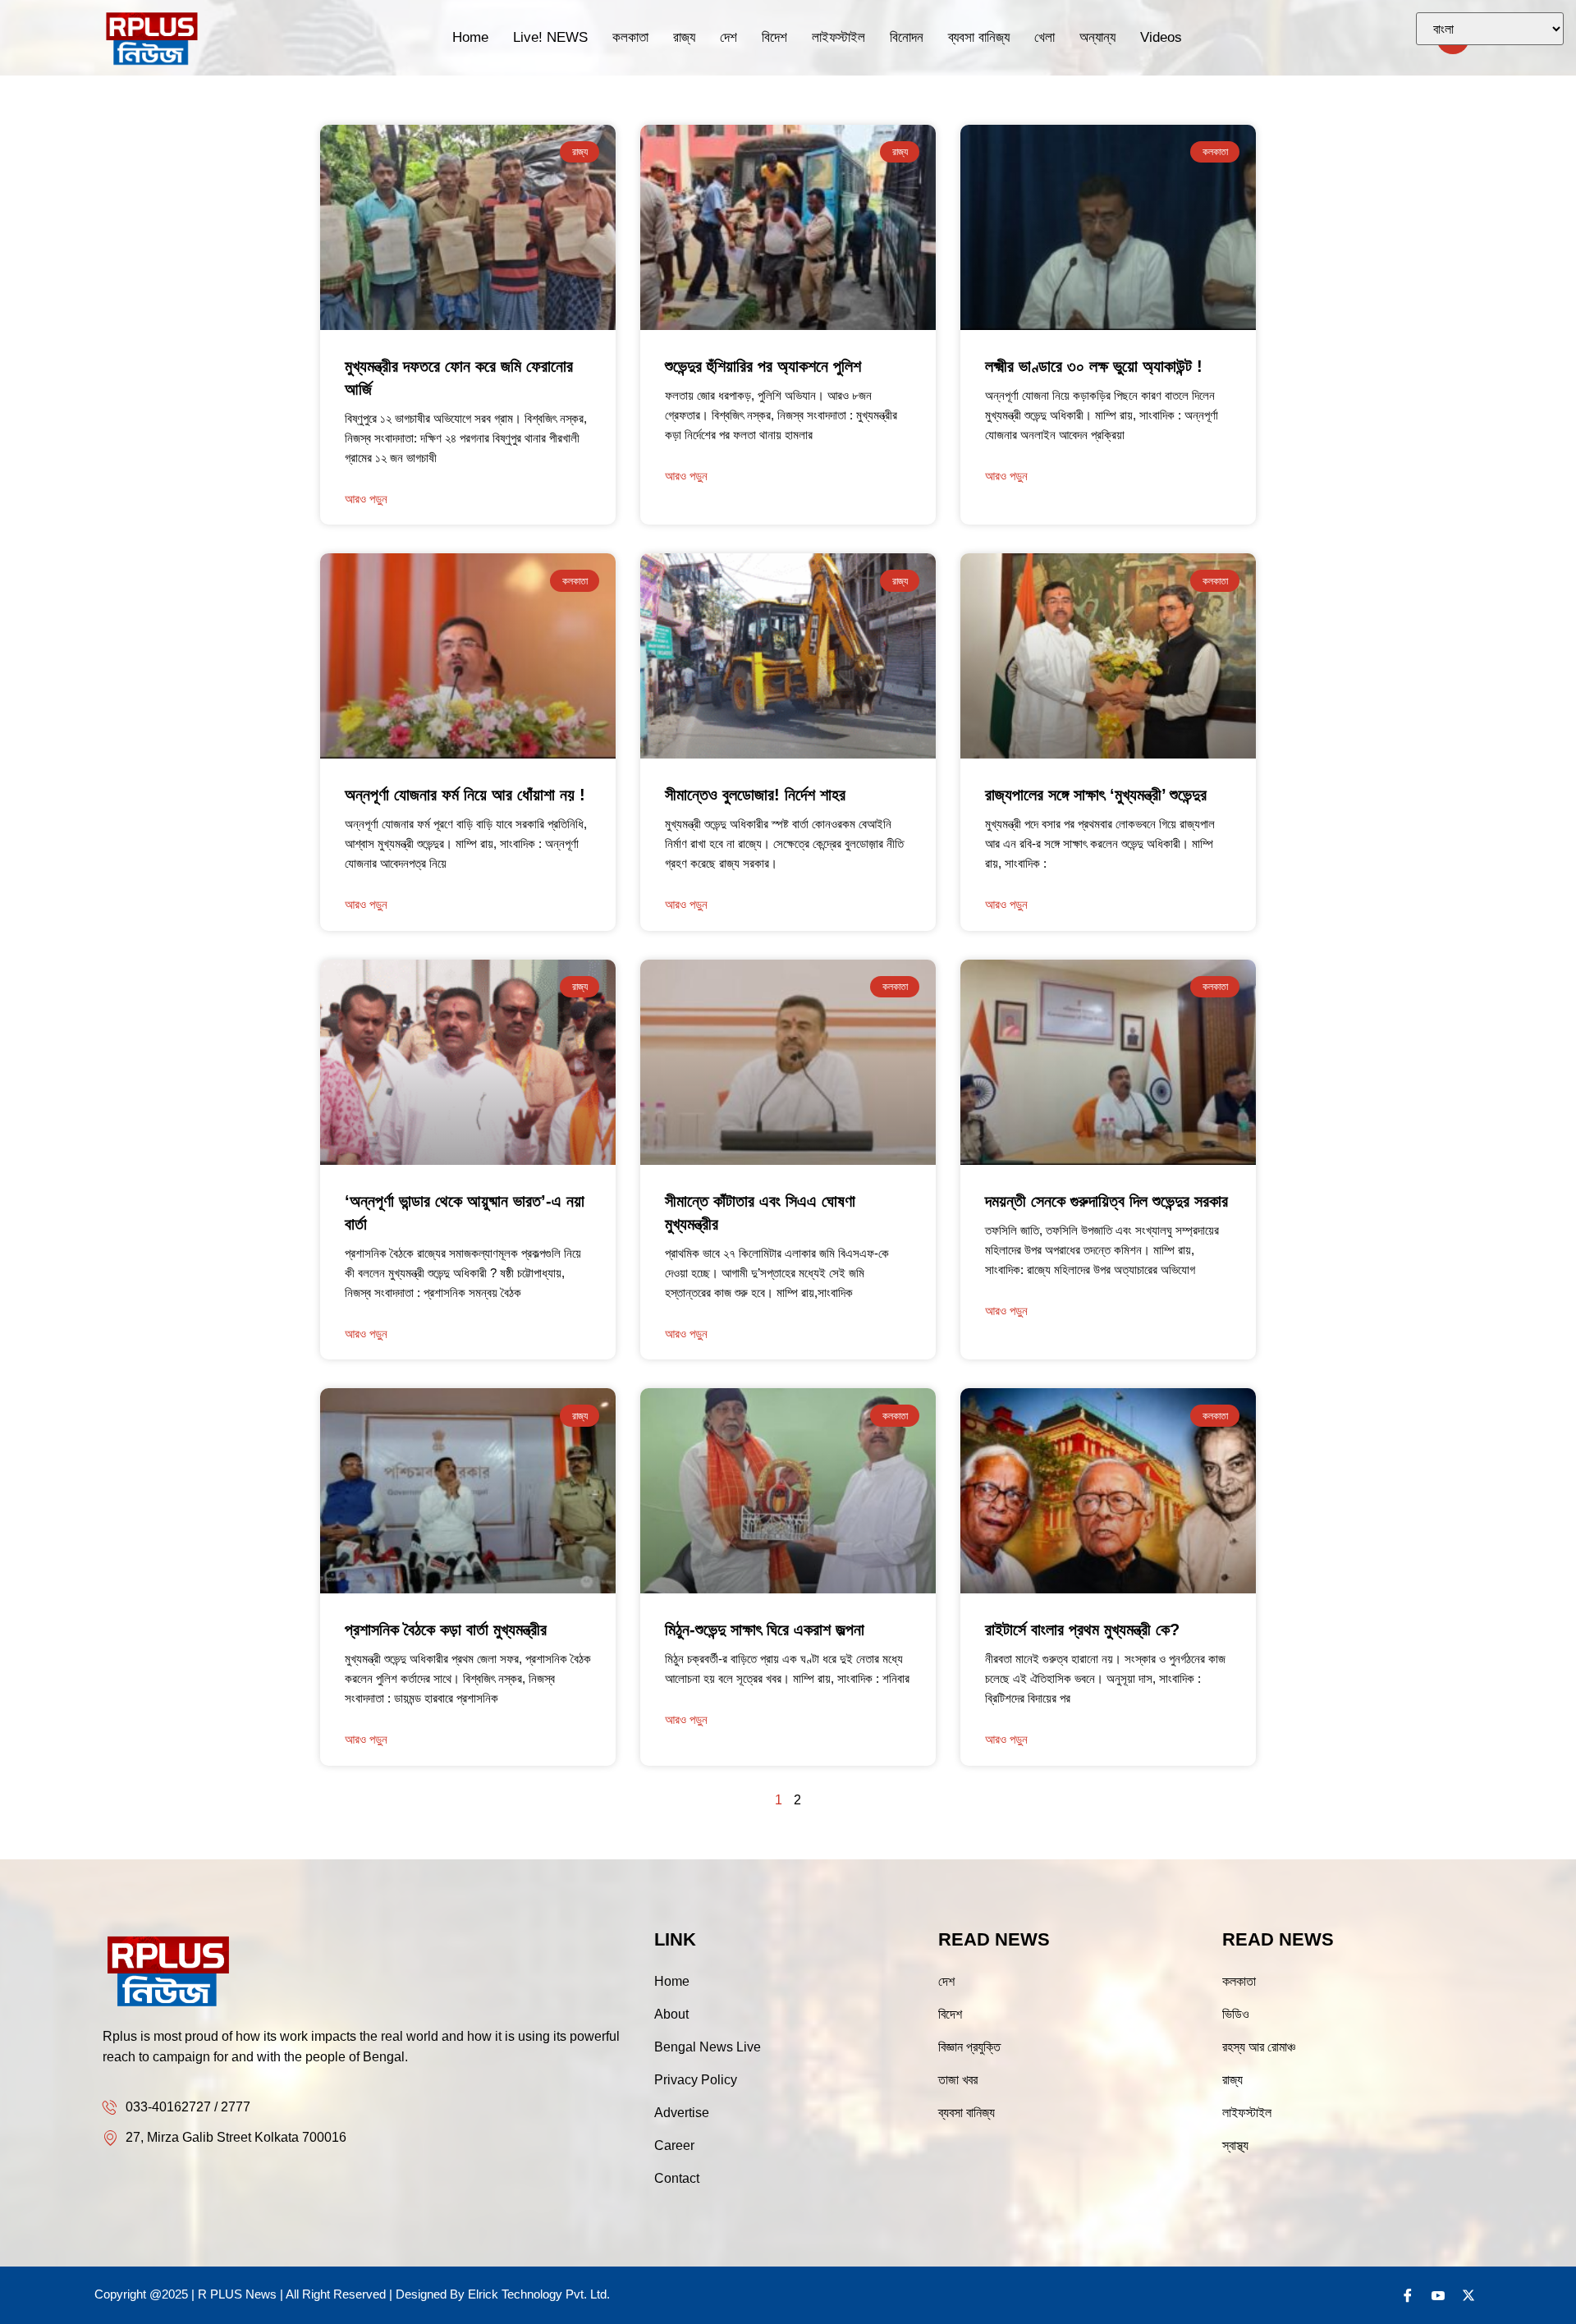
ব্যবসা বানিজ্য (979, 37)
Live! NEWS (550, 37)
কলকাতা (630, 37)
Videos (1161, 37)
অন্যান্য (1097, 37)
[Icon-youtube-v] (1438, 2295)
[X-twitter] (1468, 2295)
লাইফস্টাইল (838, 37)
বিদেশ (774, 37)
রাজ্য (684, 37)
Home (470, 37)
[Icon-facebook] (1408, 2295)
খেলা (1045, 37)
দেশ (728, 37)
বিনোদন (907, 37)
